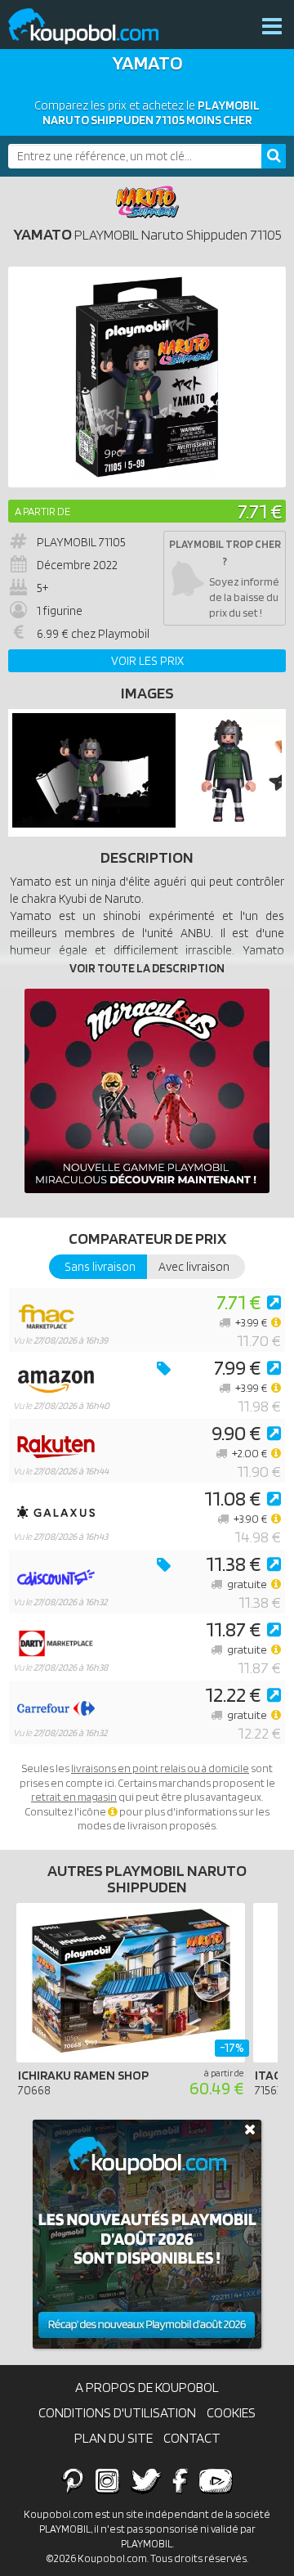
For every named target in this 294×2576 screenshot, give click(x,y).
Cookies (231, 2412)
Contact (192, 2438)
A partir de (42, 511)
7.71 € (260, 511)
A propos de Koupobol (147, 2387)
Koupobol (94, 27)
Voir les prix (147, 661)
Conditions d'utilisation (117, 2412)
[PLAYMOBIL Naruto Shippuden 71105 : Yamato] (147, 377)
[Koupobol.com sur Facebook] (180, 2480)
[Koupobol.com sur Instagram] (107, 2480)
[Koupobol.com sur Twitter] (146, 2480)
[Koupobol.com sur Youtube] (216, 2480)
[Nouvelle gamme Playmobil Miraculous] (147, 1091)
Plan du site (114, 2438)
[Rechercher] (274, 156)
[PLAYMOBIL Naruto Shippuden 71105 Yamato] (94, 824)
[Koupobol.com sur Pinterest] (73, 2480)
